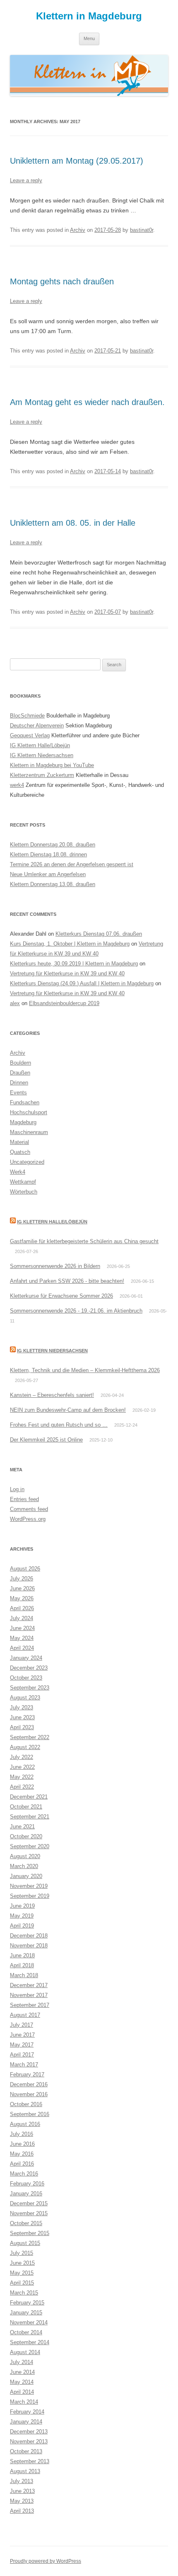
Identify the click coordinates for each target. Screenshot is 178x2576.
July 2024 (22, 1618)
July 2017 (22, 2025)
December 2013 (29, 2432)
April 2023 (22, 1727)
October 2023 (26, 1678)
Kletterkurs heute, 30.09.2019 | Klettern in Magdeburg (74, 964)
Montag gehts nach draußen (62, 281)
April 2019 (22, 1926)
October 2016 (26, 2104)
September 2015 (30, 2233)
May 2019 (22, 1916)
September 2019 (30, 1896)
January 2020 (26, 1876)
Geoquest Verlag (30, 735)
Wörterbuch (24, 1192)
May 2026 (22, 1598)
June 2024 (22, 1628)
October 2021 (26, 1807)
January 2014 (26, 2422)
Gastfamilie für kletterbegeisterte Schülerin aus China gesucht (84, 1241)
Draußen (20, 1073)
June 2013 (22, 2491)
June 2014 (22, 2372)
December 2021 (29, 1797)
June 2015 (22, 2263)
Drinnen (19, 1083)
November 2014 (29, 2322)
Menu (89, 38)
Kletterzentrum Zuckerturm (42, 775)
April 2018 (22, 1965)
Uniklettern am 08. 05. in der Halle (73, 523)
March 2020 (24, 1866)
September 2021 (30, 1817)
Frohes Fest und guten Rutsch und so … (59, 1425)
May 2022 (22, 1777)
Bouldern (20, 1063)
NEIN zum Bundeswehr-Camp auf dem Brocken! (68, 1410)
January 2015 (26, 2313)
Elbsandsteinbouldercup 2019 (64, 1003)
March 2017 (24, 2065)
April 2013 (22, 2511)
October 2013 (26, 2451)
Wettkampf (23, 1182)
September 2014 (30, 2342)
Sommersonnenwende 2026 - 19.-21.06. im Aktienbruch (76, 1311)
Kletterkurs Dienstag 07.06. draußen (99, 934)
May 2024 (22, 1638)
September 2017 (30, 2005)
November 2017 (29, 1995)
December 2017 (29, 1985)
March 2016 (24, 2174)
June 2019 (22, 1906)
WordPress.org (28, 1519)
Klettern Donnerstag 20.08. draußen (53, 845)
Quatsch (20, 1152)
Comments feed (29, 1509)
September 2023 (30, 1688)
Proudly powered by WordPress (46, 2561)
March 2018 (24, 1975)
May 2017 (22, 2045)
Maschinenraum (29, 1132)
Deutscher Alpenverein (37, 726)
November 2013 (29, 2441)
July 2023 (22, 1707)
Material (19, 1142)
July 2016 (22, 2134)
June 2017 (22, 2035)
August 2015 (25, 2243)
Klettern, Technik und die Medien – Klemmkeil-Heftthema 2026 (85, 1370)
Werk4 (18, 1172)
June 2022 (22, 1767)
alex (15, 1003)
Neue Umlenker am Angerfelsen (48, 874)
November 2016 (29, 2094)
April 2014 (22, 2392)
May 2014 (22, 2382)
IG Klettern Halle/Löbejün (40, 745)
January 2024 (26, 1658)
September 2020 (30, 1846)
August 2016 (25, 2124)
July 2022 (22, 1757)
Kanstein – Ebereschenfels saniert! (52, 1395)
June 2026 (22, 1588)
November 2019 (29, 1886)
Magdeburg (23, 1122)
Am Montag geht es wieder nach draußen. (87, 402)
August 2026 (25, 1569)
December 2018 (29, 1936)
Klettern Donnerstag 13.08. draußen (53, 884)
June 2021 (22, 1827)
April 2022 (22, 1787)
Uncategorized (27, 1162)
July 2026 (22, 1579)
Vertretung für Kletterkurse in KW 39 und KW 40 (67, 973)
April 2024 (22, 1648)
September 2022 (30, 1737)
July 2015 (22, 2253)
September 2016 (30, 2114)
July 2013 (22, 2481)
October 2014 (26, 2332)
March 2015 (24, 2293)
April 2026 (22, 1608)
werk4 (17, 785)
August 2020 (25, 1856)
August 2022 (25, 1747)
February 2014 (27, 2412)
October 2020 (26, 1836)
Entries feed (24, 1499)
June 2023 (22, 1717)
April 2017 (22, 2055)
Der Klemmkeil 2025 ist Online (46, 1440)
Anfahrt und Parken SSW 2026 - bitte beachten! (67, 1281)
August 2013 (25, 2471)
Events (18, 1093)
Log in (17, 1489)
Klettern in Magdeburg (89, 16)
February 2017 (27, 2074)
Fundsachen (25, 1102)
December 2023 (29, 1668)
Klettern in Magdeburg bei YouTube (52, 765)
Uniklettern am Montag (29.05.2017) (77, 161)
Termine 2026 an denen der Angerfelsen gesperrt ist (72, 864)
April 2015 (22, 2283)
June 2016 (22, 2144)
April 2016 (22, 2164)
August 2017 (25, 2015)
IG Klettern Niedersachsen (42, 755)
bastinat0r (142, 230)
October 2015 (26, 2223)
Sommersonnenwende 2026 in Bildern (55, 1266)
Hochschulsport (29, 1112)
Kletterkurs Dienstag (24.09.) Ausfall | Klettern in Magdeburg (82, 983)
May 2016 (22, 2154)
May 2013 (22, 2501)
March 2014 (24, 2402)
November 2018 (29, 1946)
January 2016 (26, 2194)
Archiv (78, 230)
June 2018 (22, 1955)
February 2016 (27, 2184)
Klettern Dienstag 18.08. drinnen (48, 854)
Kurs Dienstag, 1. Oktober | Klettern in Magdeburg (70, 944)
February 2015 (27, 2303)
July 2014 (22, 2362)
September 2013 (30, 2461)
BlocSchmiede (27, 716)
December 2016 (29, 2084)
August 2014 (25, 2352)
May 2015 (22, 2273)
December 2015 (29, 2203)
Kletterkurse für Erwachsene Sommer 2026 (61, 1296)
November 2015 (29, 2213)
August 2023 (25, 1698)
